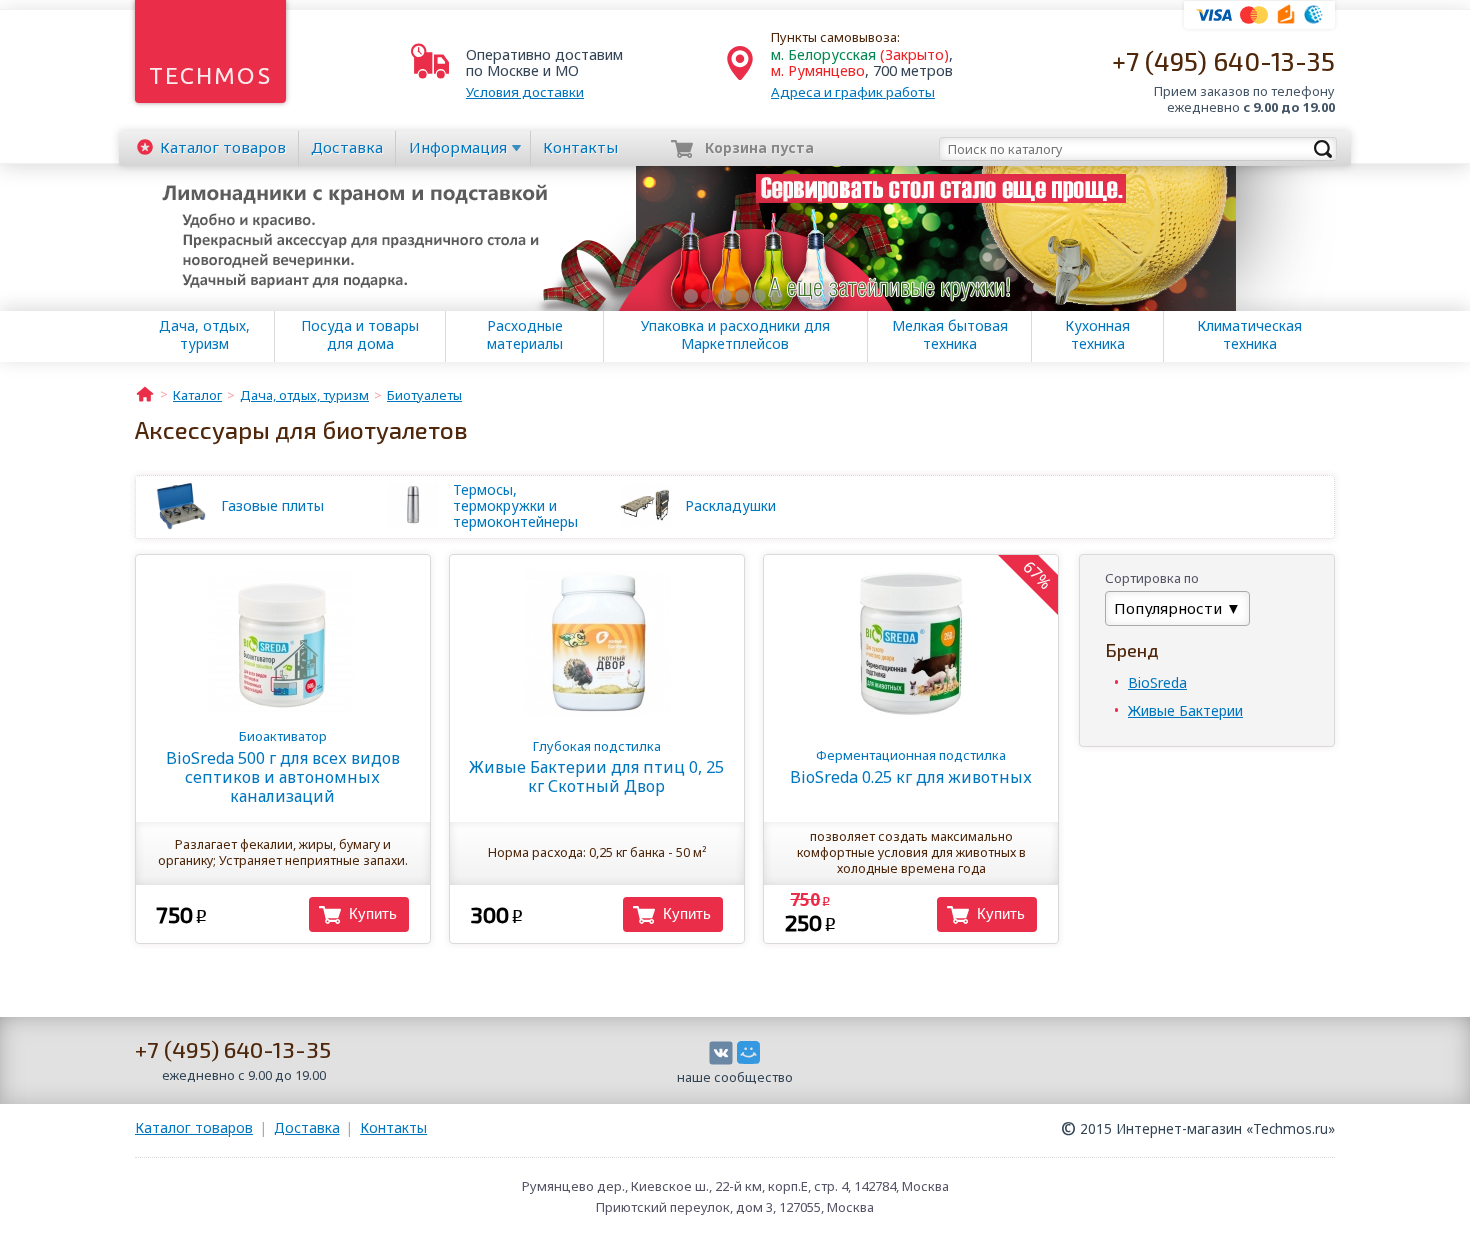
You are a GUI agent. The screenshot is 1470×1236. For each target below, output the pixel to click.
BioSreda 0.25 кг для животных (911, 766)
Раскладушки (730, 505)
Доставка (347, 147)
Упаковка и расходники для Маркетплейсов (735, 335)
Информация (458, 147)
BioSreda (1157, 682)
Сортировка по (1152, 578)
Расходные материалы (525, 335)
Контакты (580, 147)
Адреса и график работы (853, 92)
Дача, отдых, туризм (204, 335)
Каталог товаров (194, 1127)
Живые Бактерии (1185, 710)
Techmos (210, 75)
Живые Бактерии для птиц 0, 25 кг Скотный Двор (596, 767)
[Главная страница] (145, 393)
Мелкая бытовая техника (950, 335)
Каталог (223, 147)
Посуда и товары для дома (360, 335)
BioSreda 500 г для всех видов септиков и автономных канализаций (283, 766)
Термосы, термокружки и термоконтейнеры (515, 506)
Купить (373, 913)
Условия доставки (525, 92)
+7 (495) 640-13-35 (1223, 60)
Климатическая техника (1249, 335)
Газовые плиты (272, 505)
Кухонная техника (1097, 335)
